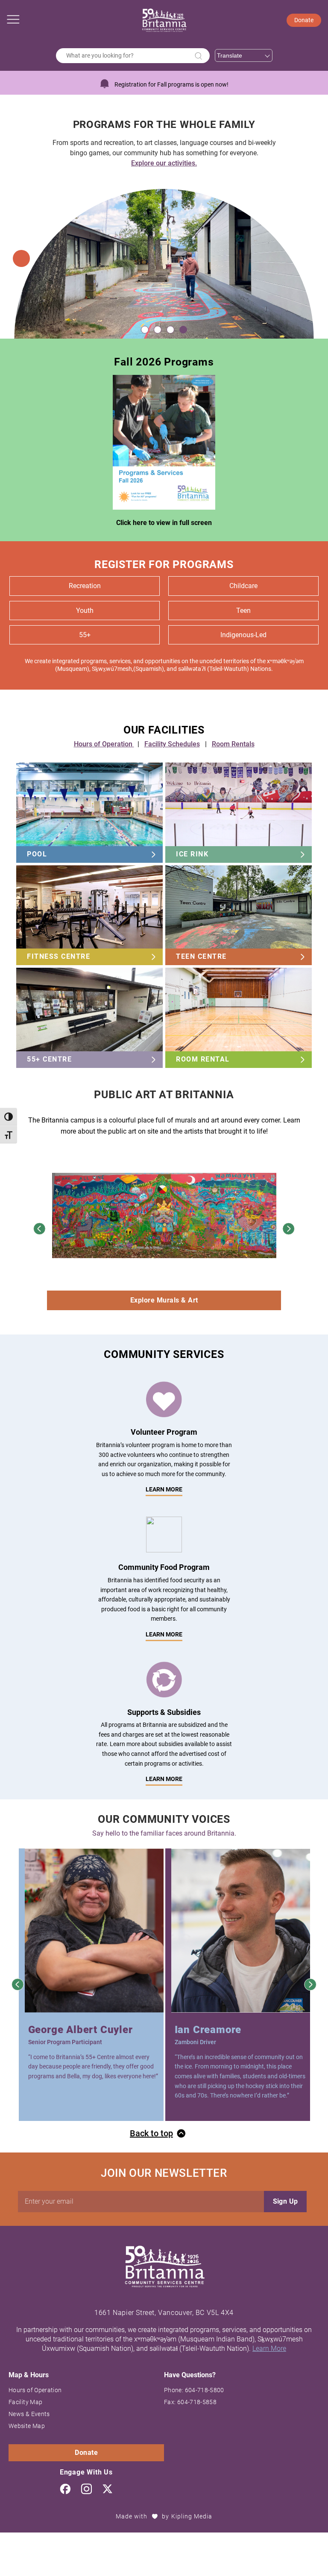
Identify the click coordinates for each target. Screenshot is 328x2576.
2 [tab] (158, 330)
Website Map (27, 2426)
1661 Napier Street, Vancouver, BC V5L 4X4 (164, 2313)
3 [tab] (170, 330)
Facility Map (25, 2402)
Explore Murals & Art (164, 1300)
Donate (304, 20)
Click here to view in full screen (164, 523)
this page (218, 163)
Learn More (164, 1634)
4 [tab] (183, 330)
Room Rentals (233, 744)
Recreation (85, 586)
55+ (85, 635)
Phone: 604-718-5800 (194, 2390)
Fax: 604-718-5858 (190, 2402)
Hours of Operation (104, 744)
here (230, 153)
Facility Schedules (172, 744)
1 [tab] (145, 330)
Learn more (164, 1489)
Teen (243, 611)
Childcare (243, 586)
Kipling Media (192, 2516)
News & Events (29, 2414)
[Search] (199, 56)
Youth (85, 611)
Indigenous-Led (243, 635)
